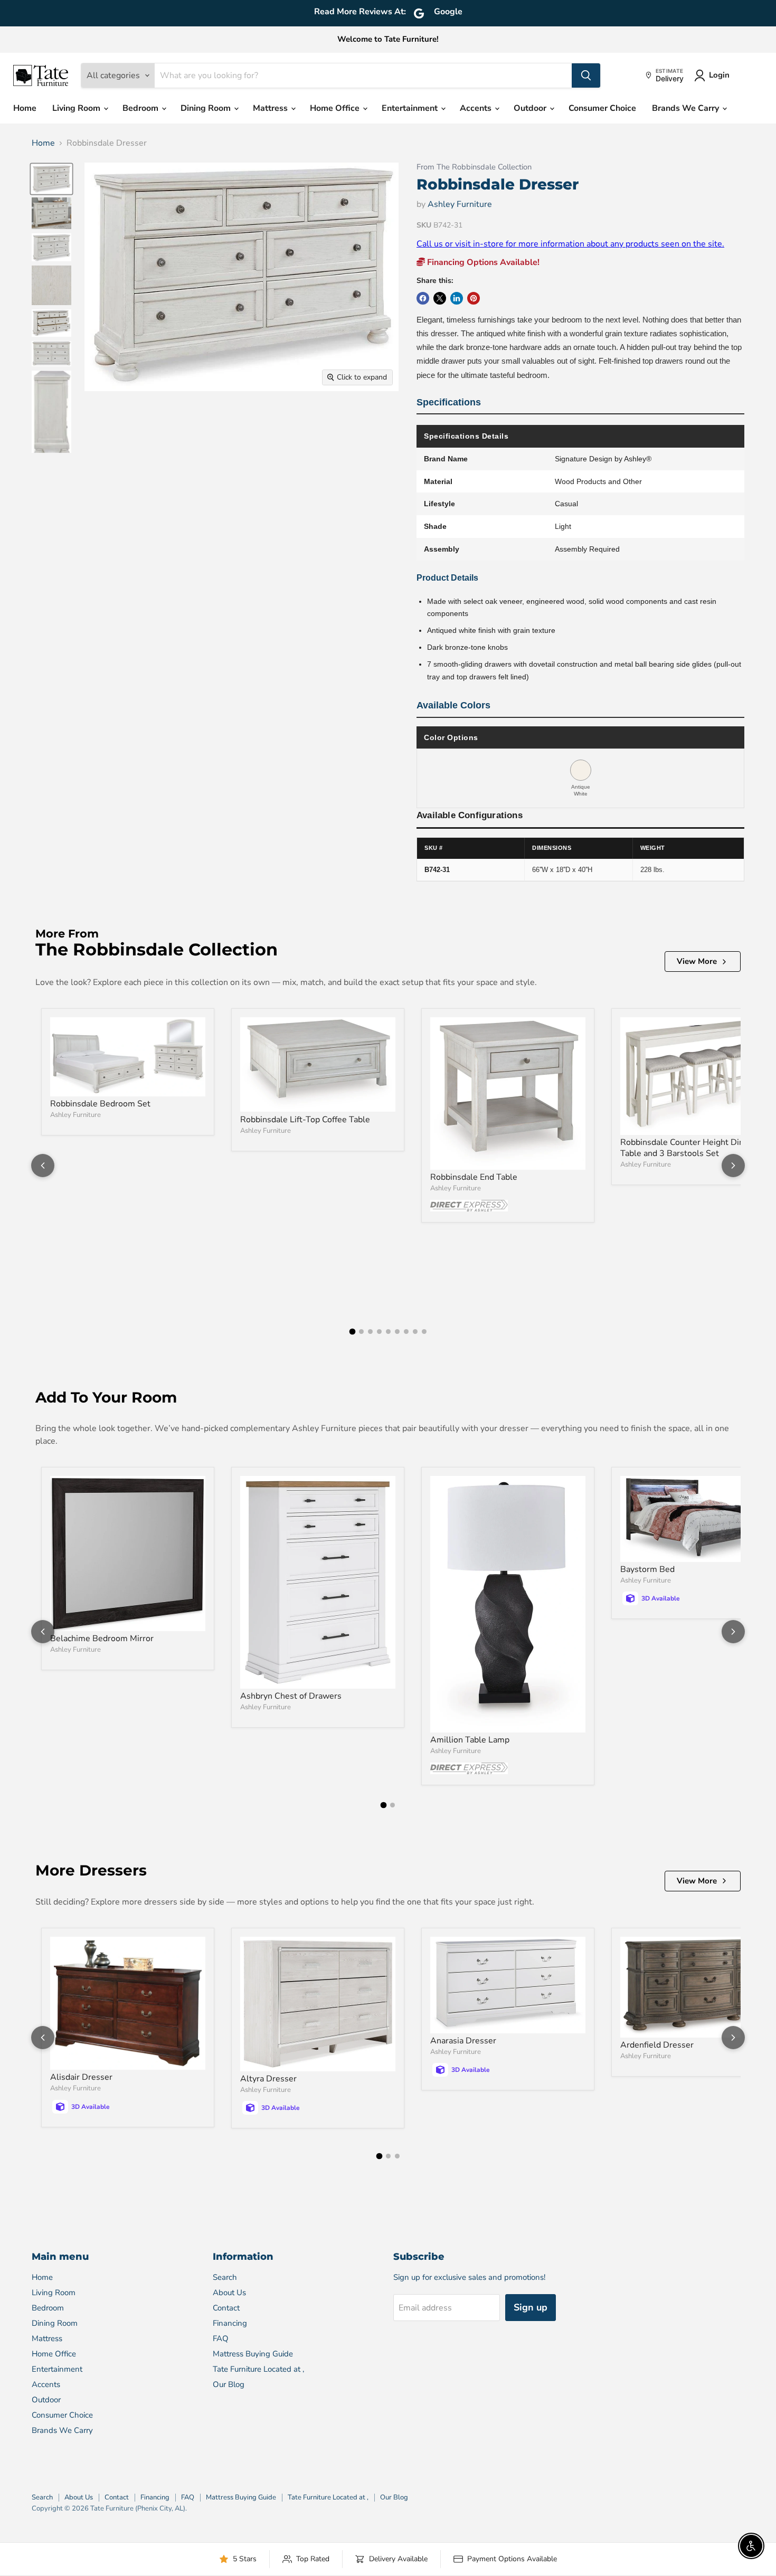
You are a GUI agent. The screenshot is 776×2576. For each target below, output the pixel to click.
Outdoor (531, 108)
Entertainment (411, 108)
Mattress (271, 108)
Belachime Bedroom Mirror (102, 1639)
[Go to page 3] (370, 1332)
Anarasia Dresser (463, 2041)
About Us (229, 2293)
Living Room (77, 108)
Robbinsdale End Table (474, 1177)
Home (25, 108)
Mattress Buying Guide (253, 2354)
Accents (477, 108)
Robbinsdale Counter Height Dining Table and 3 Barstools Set (688, 1148)
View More (697, 961)
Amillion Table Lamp (470, 1740)
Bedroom (141, 108)
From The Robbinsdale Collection (474, 167)
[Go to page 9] (424, 1332)
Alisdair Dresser (81, 2077)
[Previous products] (43, 1166)
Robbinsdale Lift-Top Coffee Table (305, 1120)
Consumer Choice (602, 108)
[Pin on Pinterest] (474, 298)
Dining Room (207, 108)
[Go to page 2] (361, 1332)
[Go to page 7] (406, 1332)
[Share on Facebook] (423, 298)
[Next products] (733, 1166)
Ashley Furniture (460, 204)
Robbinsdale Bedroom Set (100, 1104)
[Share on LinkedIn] (457, 298)
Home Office (336, 108)
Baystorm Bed (647, 1569)
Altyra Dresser (268, 2079)
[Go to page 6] (397, 1332)
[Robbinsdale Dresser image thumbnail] (51, 179)
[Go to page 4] (379, 1332)
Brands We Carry (687, 108)
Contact (226, 2308)
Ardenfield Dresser (657, 2045)
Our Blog (229, 2384)
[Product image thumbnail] (51, 213)
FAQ (221, 2338)
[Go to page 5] (388, 1332)
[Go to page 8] (415, 1332)
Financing (230, 2323)
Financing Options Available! (482, 262)
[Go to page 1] (352, 1332)
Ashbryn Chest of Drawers (291, 1696)
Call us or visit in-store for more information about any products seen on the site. (570, 244)
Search (225, 2277)
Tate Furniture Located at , (258, 2369)
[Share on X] (440, 298)
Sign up (531, 2307)
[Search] (586, 75)
